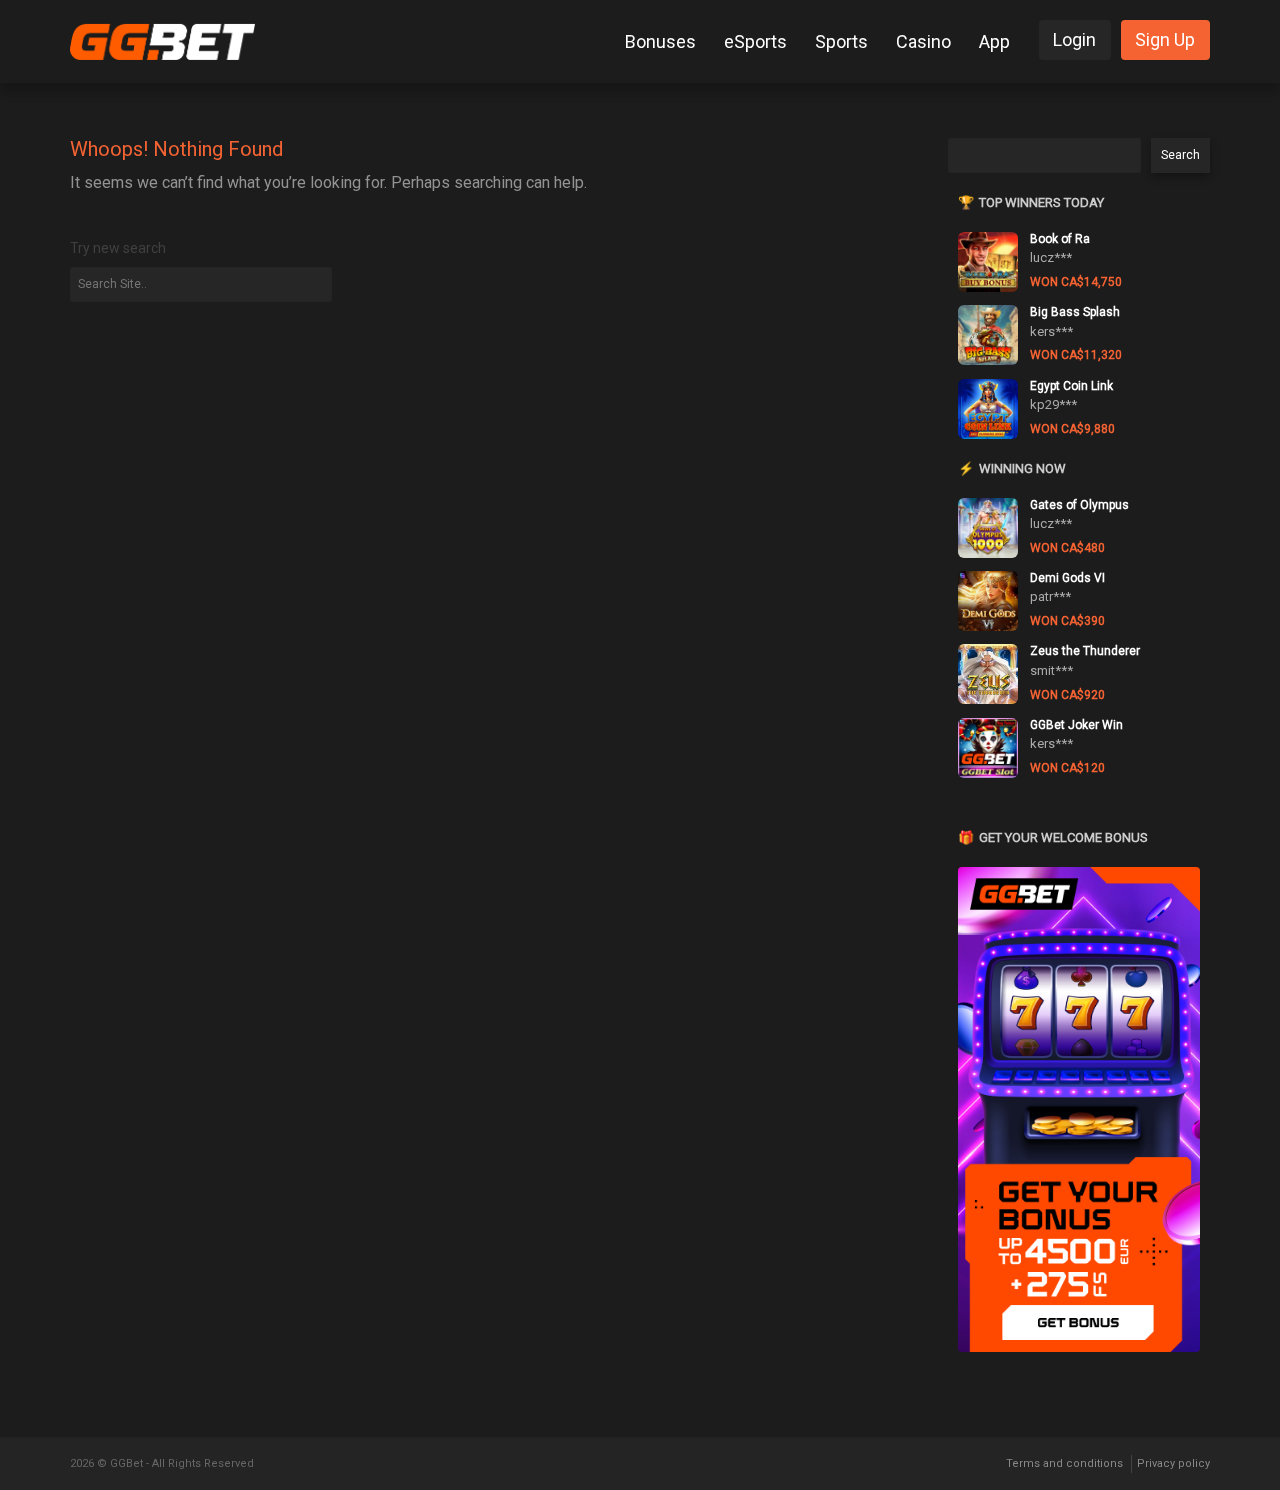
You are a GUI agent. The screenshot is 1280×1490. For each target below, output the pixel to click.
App (994, 41)
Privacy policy (1173, 1463)
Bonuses (660, 41)
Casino (923, 41)
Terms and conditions (1064, 1463)
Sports (841, 41)
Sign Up (1165, 39)
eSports (755, 41)
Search (1180, 155)
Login (1074, 39)
